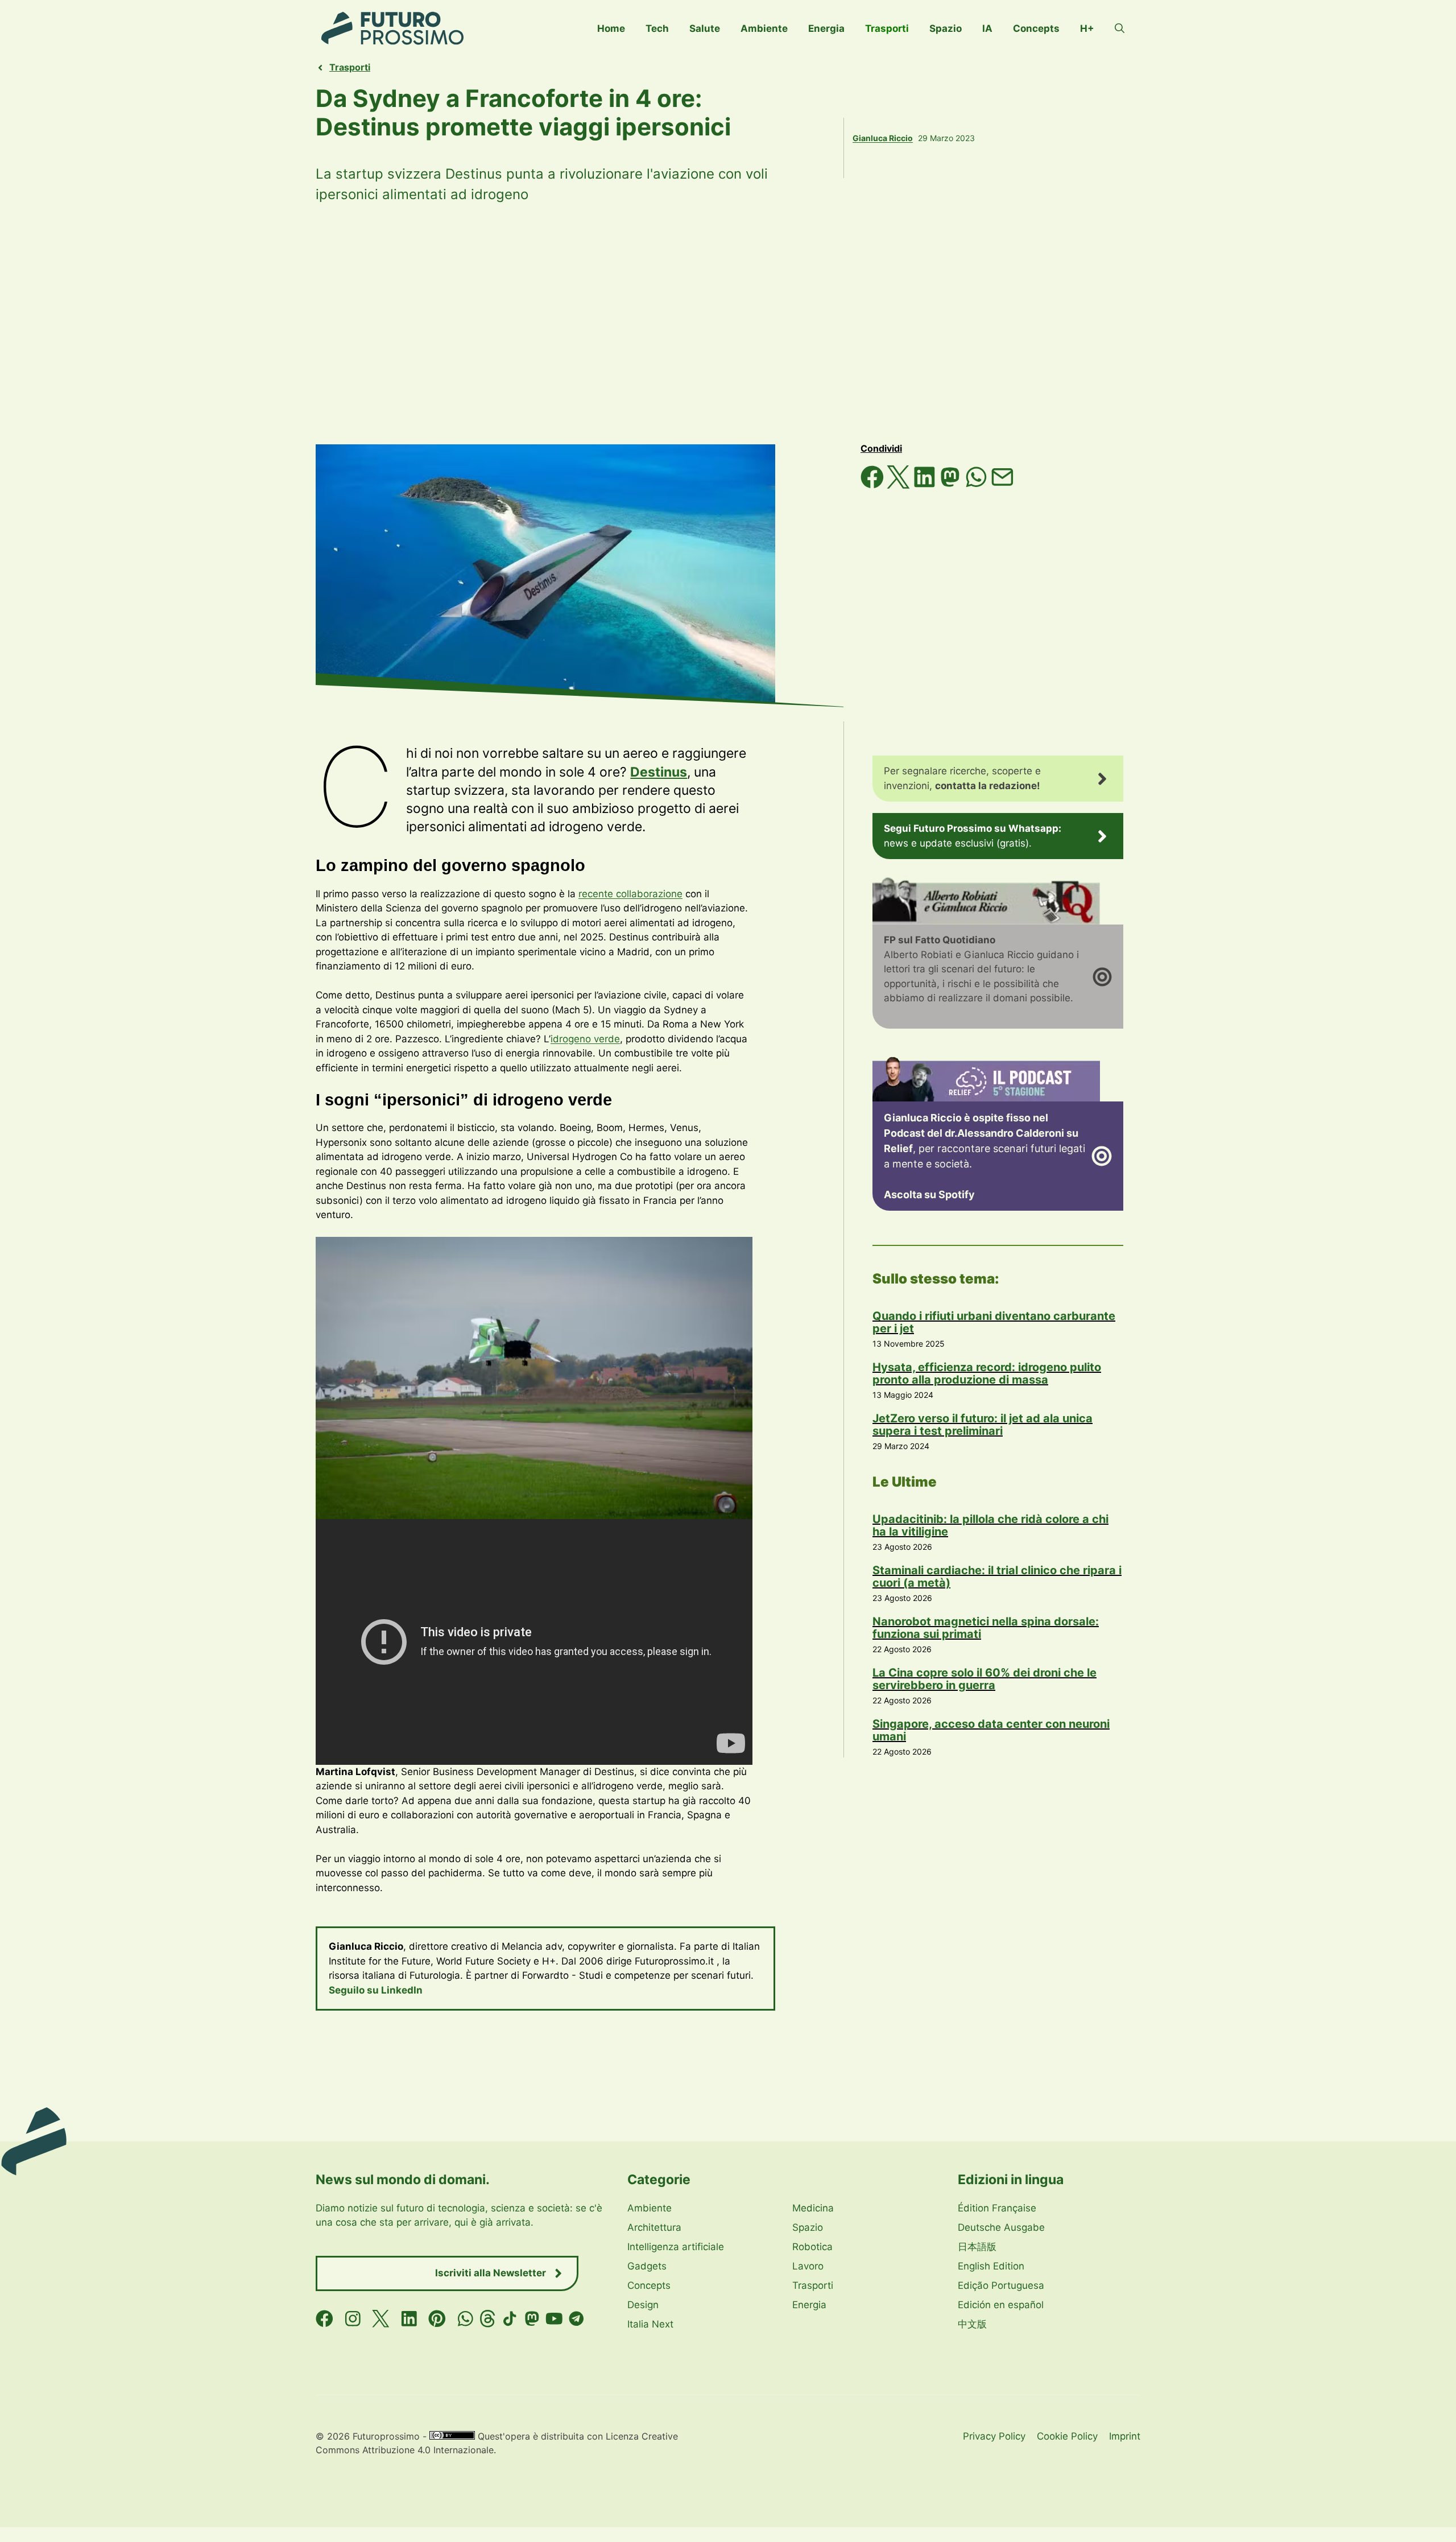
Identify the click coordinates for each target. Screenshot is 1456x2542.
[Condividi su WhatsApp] (978, 485)
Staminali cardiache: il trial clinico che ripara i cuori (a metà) (997, 1577)
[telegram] (576, 2319)
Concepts (1036, 28)
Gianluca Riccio (883, 138)
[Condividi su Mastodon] (952, 485)
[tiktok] (510, 2319)
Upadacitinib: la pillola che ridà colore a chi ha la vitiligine (990, 1525)
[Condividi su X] (900, 485)
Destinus (659, 772)
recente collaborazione (630, 894)
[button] (1120, 28)
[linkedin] (409, 2319)
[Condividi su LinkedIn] (926, 485)
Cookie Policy (1067, 2436)
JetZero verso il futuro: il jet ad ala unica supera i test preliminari (983, 1425)
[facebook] (324, 2319)
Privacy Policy (994, 2436)
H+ (1087, 28)
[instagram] (353, 2319)
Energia (826, 28)
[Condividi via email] (1002, 485)
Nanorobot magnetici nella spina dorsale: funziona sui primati (986, 1628)
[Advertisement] (728, 324)
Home (611, 28)
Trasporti (887, 28)
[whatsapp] (466, 2319)
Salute (705, 28)
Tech (657, 28)
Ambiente (764, 28)
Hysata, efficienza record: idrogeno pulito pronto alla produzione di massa (987, 1373)
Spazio (946, 28)
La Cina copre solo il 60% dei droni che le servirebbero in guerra (985, 1679)
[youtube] (554, 2319)
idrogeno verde (585, 1039)
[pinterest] (437, 2319)
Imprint (1125, 2436)
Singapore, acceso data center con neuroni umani (991, 1730)
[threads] (488, 2319)
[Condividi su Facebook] (874, 485)
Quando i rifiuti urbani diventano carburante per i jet (994, 1322)
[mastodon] (532, 2319)
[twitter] (381, 2319)
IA (987, 28)
